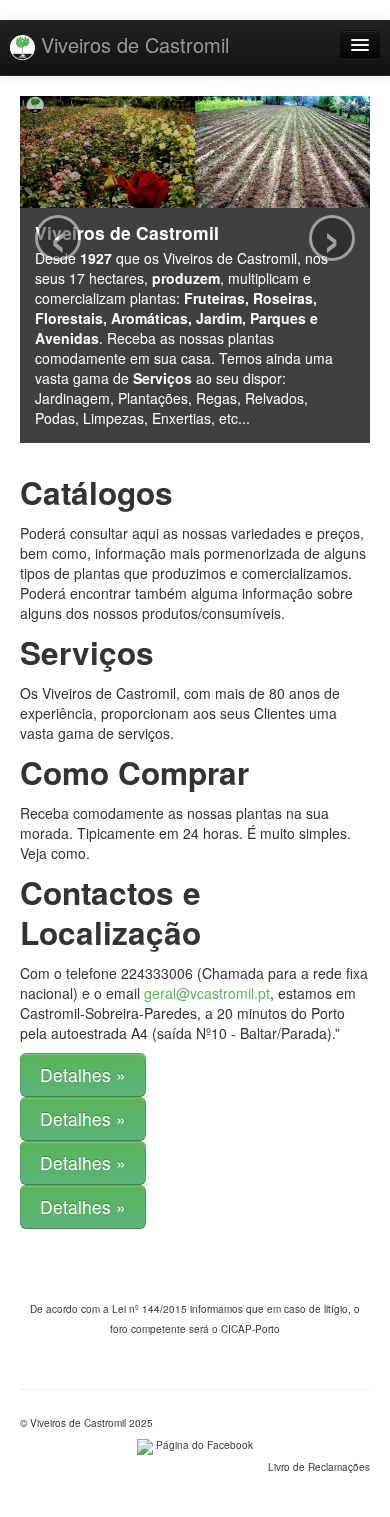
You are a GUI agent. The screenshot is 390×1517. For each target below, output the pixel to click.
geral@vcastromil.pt (207, 993)
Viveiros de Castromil (132, 44)
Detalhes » (83, 1074)
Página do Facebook (203, 1445)
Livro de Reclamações (319, 1467)
